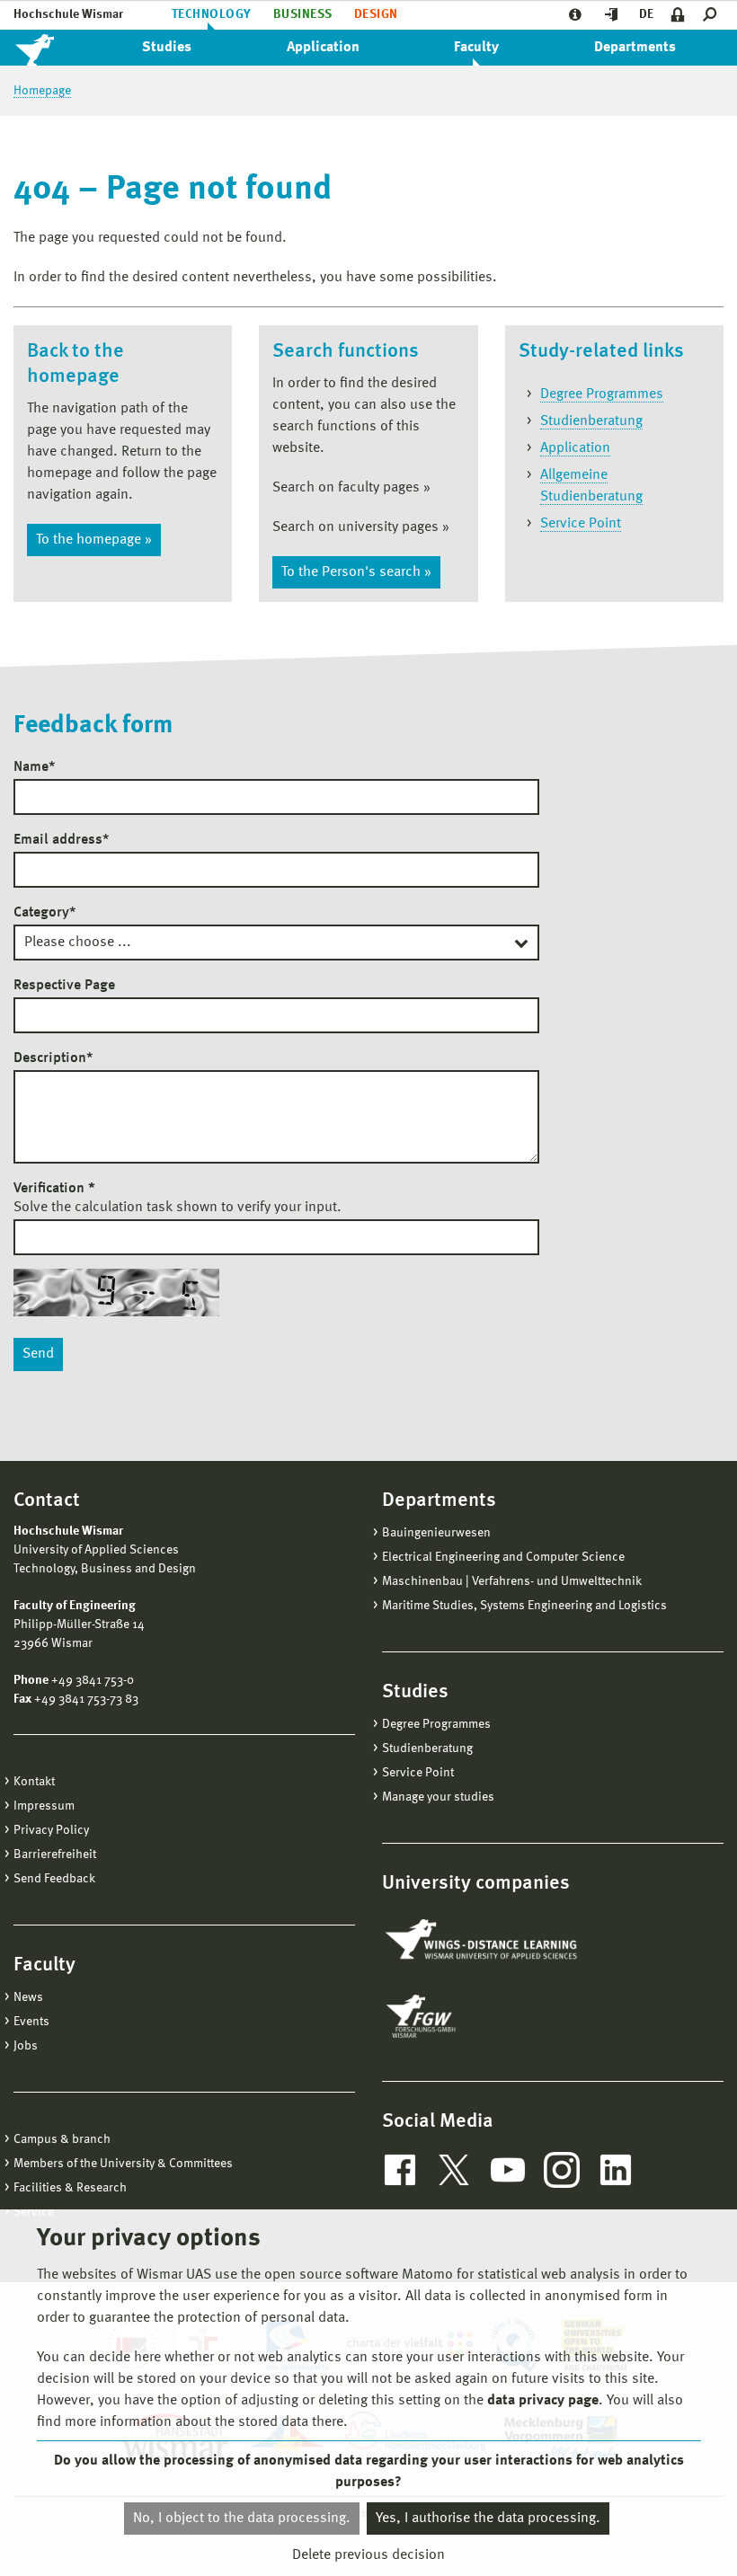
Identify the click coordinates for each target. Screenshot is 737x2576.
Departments (635, 48)
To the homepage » (94, 540)
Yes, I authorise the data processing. (488, 2518)
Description (53, 1058)
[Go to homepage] (54, 48)
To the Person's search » (356, 572)
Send (38, 1354)
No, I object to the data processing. (242, 2518)
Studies (167, 48)
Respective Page (64, 986)
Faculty (476, 48)
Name (34, 767)
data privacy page (543, 2401)
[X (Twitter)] (454, 2170)
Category (44, 913)
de (646, 14)
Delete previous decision (368, 2555)
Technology (212, 14)
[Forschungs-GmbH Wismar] (463, 2016)
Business (303, 14)
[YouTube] (508, 2170)
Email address (61, 840)
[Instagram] (562, 2170)
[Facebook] (400, 2170)
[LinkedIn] (616, 2170)
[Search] (713, 15)
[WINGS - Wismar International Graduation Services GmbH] (483, 1941)
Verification (54, 1189)
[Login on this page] (678, 15)
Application (323, 48)
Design (376, 14)
